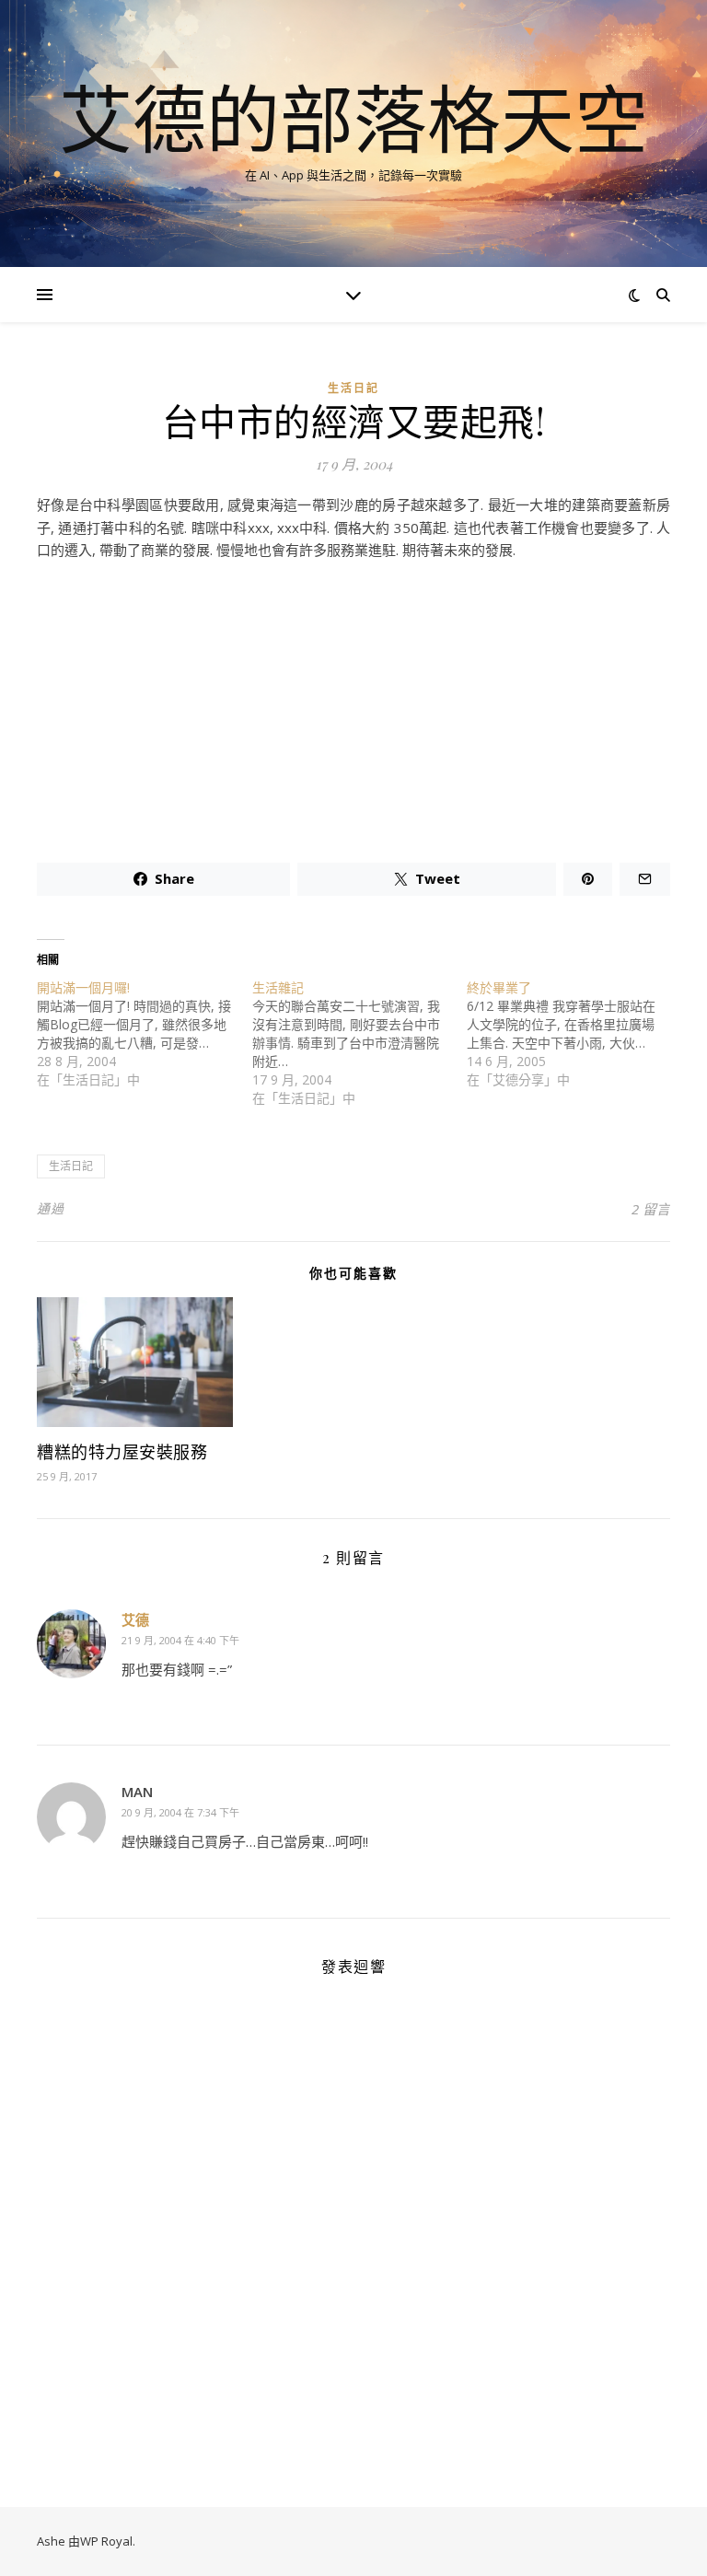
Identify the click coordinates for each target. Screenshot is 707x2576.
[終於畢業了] (574, 1034)
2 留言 (651, 1209)
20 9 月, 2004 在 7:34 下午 (180, 1812)
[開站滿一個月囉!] (145, 1034)
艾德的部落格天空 (353, 118)
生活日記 (353, 388)
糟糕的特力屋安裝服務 (122, 1452)
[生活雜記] (360, 1043)
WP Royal (106, 2541)
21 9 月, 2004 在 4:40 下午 (180, 1640)
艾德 (135, 1619)
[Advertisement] (353, 704)
